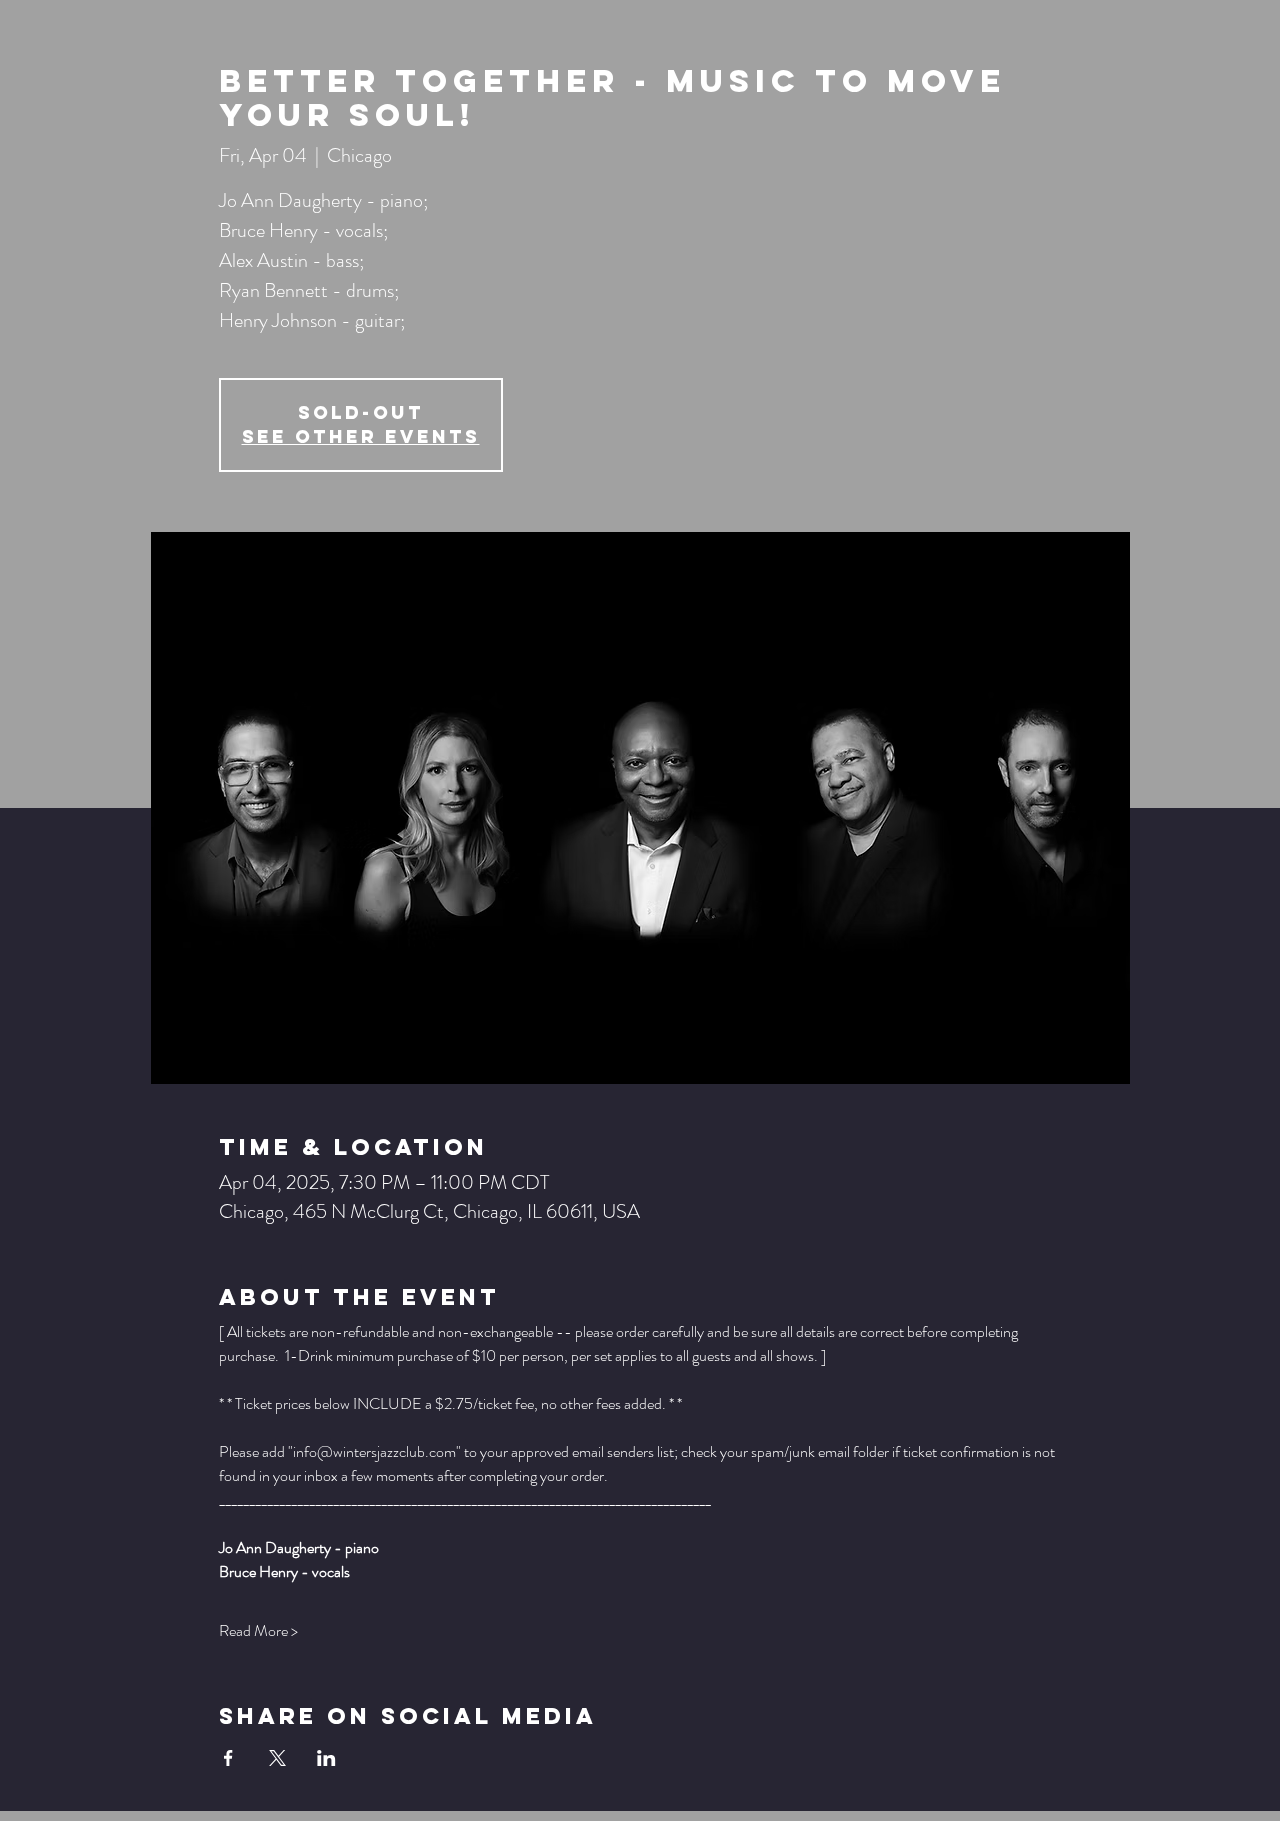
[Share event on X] (277, 1758)
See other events (361, 436)
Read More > (258, 1631)
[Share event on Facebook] (228, 1758)
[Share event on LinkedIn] (326, 1758)
